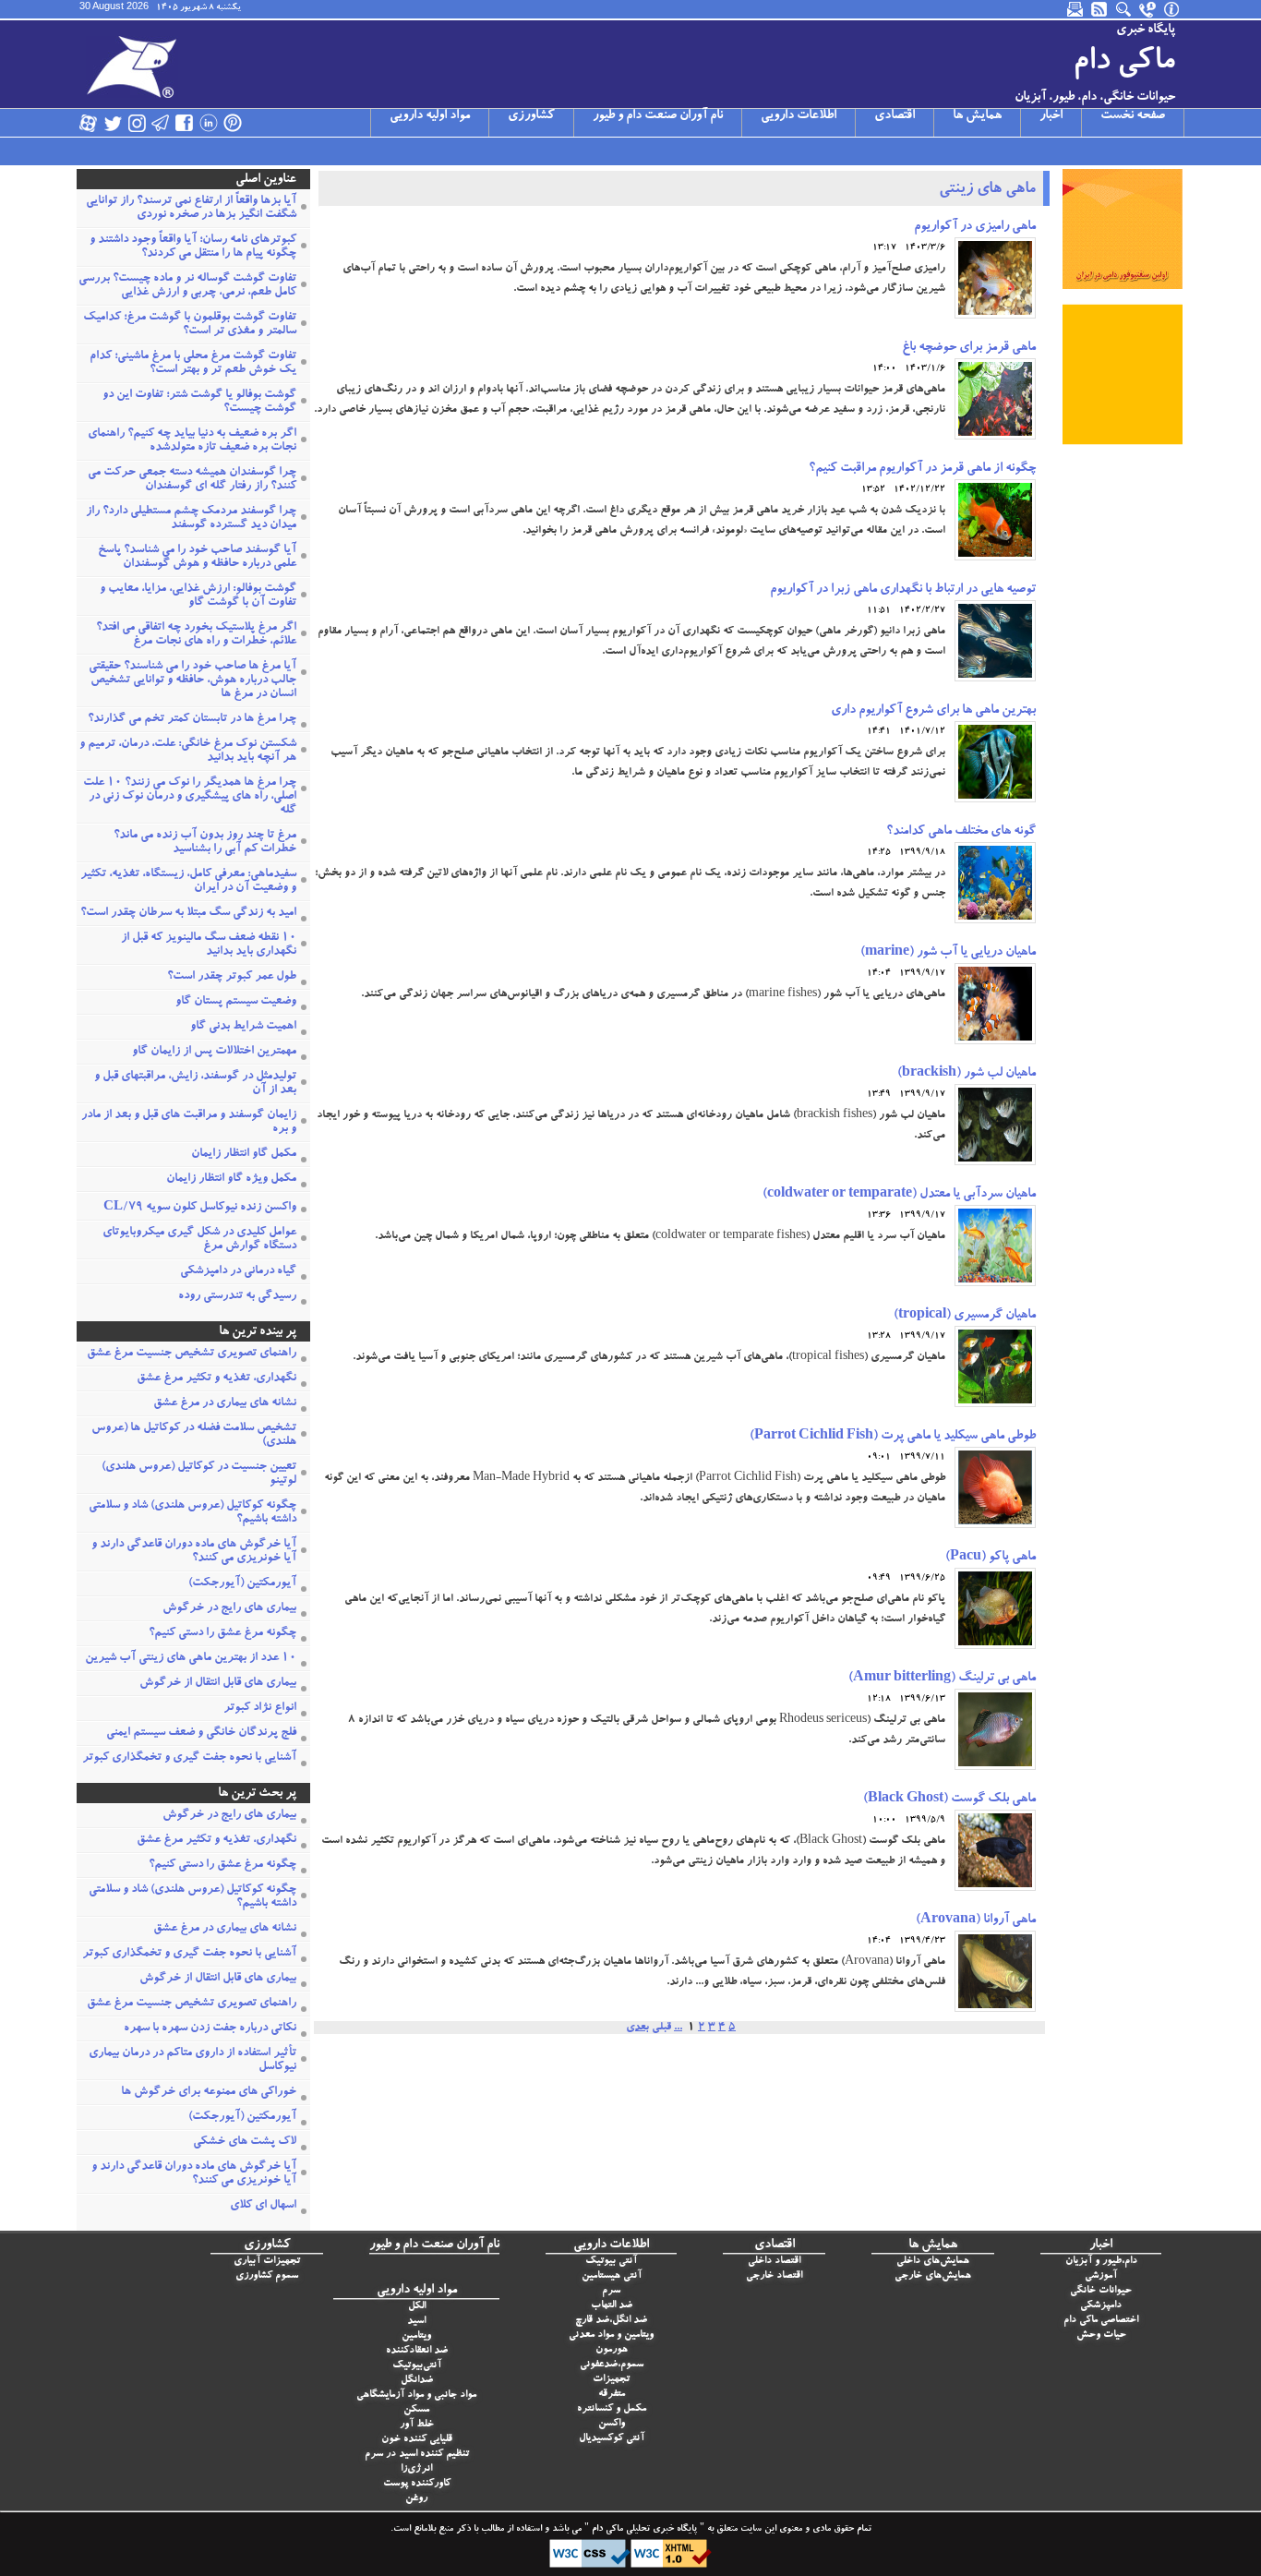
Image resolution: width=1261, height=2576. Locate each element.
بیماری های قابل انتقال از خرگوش (218, 1684)
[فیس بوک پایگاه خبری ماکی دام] (185, 123)
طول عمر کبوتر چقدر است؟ (232, 977)
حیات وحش (1101, 2335)
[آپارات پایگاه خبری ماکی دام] (89, 123)
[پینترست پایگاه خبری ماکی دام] (233, 123)
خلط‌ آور (417, 2425)
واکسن (612, 2424)
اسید (416, 2322)
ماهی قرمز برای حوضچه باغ (969, 348)
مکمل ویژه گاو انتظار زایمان (231, 1180)
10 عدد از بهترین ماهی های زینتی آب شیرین (191, 1659)
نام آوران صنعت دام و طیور (658, 116)
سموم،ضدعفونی (612, 2365)
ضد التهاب (612, 2306)
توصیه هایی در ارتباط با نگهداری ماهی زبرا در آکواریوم (903, 590)
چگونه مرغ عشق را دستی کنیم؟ (222, 1634)
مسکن (416, 2410)
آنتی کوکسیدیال (612, 2439)
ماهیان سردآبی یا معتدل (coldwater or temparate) (899, 1195)
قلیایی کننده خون (417, 2440)
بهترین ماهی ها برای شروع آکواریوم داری (933, 711)
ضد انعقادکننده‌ (417, 2351)
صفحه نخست (1133, 116)
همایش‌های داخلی (933, 2262)
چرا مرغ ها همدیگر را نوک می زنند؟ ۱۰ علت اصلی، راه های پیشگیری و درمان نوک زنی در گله (190, 797)
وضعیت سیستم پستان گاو (236, 1002)
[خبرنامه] (1076, 9)
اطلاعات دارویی (799, 116)
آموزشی (1101, 2276)
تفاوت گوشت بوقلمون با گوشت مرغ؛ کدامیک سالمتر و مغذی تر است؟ (190, 325)
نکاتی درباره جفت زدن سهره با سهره (210, 2029)
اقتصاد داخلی (774, 2262)
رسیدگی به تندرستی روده (237, 1297)
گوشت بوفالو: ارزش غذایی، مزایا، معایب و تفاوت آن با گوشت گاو (198, 596)
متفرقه (612, 2395)
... (678, 2028)
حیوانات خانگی (1101, 2291)
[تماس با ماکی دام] (1148, 9)
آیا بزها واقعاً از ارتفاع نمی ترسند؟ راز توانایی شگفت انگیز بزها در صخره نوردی (191, 209)
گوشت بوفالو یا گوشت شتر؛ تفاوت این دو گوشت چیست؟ (199, 403)
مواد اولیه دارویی (430, 116)
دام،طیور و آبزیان (1101, 2262)
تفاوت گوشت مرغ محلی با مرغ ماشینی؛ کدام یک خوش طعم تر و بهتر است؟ (193, 364)
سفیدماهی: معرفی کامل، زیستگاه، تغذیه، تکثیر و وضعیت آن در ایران (188, 882)
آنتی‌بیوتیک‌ (417, 2366)
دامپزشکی (1101, 2306)
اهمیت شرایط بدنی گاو (243, 1027)
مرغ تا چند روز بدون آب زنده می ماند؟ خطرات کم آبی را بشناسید (205, 843)
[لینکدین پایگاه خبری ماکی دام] (209, 123)
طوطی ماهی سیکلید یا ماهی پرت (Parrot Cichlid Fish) (893, 1437)
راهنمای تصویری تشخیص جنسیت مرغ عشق (192, 1354)
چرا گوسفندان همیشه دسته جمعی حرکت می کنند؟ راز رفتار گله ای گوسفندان (192, 480)
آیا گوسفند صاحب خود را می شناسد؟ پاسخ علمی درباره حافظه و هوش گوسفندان (197, 558)
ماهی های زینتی (987, 190)
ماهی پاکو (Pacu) (991, 1558)
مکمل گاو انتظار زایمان (244, 1155)
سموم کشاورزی (267, 2276)
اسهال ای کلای (263, 2206)
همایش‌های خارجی (933, 2276)
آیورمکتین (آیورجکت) (242, 1584)
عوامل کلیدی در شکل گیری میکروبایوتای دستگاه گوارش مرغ (199, 1240)
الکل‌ (417, 2307)
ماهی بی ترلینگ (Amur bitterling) (942, 1679)
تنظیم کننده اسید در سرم (417, 2455)
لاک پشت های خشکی (245, 2143)
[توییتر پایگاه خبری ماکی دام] (113, 123)
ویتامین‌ (416, 2336)
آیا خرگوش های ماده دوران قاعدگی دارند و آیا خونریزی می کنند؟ (194, 1552)
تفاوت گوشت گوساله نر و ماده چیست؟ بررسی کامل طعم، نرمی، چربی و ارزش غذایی (187, 286)
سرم (611, 2291)
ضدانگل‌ (417, 2381)
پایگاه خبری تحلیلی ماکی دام (643, 2530)
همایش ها (977, 116)
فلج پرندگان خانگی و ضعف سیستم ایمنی (201, 1733)
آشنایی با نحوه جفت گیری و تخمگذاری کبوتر (189, 1758)
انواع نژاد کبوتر (260, 1709)
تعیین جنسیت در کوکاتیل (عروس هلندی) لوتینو (199, 1475)
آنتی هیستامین (612, 2276)
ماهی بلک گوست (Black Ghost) (949, 1800)
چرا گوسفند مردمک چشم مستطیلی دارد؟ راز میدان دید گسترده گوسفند (191, 519)
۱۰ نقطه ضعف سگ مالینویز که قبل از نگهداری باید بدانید (209, 945)
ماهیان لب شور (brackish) (967, 1074)
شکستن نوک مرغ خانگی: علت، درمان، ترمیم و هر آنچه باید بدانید (188, 752)
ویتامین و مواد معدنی (611, 2335)
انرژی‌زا (416, 2469)
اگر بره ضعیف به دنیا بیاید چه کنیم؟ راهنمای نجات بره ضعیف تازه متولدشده (192, 441)
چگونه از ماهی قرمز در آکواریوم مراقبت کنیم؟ (922, 469)
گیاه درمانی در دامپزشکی (238, 1272)
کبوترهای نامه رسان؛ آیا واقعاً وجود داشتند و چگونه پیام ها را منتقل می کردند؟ (193, 247)
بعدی (637, 2028)
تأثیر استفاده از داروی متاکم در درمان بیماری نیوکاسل (192, 2061)
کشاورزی (531, 116)
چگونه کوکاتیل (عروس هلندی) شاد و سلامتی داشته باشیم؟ (192, 1513)
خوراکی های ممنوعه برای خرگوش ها (209, 2093)
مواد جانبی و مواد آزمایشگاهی (416, 2395)
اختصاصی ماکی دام (1101, 2321)
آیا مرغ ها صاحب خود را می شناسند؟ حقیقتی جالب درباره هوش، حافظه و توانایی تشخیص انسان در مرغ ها (192, 681)
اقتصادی (895, 116)
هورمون (612, 2350)
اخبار (1051, 116)
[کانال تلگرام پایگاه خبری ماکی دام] (161, 123)
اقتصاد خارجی (774, 2276)
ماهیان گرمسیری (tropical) (965, 1316)
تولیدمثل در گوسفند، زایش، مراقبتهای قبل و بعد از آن (195, 1084)
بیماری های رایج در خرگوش (229, 1609)
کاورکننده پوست (417, 2484)
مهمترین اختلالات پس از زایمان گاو (214, 1052)
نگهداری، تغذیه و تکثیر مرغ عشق (216, 1379)
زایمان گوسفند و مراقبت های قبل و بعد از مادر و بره (189, 1123)
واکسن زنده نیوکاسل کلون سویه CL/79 (200, 1208)
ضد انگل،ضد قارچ (611, 2321)
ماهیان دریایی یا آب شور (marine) (948, 953)
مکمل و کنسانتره (612, 2409)
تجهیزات (611, 2380)
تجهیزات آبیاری (267, 2262)
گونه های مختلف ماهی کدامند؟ (961, 832)
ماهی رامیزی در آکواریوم (975, 227)
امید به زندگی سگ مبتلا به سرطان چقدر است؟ (188, 914)
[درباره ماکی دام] (1172, 9)
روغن (416, 2499)
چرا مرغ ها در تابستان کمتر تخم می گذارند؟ (192, 720)
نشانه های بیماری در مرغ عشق (225, 1404)
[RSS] (1100, 9)
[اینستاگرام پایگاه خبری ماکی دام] (137, 123)
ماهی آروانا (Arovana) (976, 1920)
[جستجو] (1124, 9)
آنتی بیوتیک (611, 2262)
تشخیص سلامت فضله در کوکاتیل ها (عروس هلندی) (194, 1436)
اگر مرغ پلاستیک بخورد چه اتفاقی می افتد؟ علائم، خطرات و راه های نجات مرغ (196, 635)
